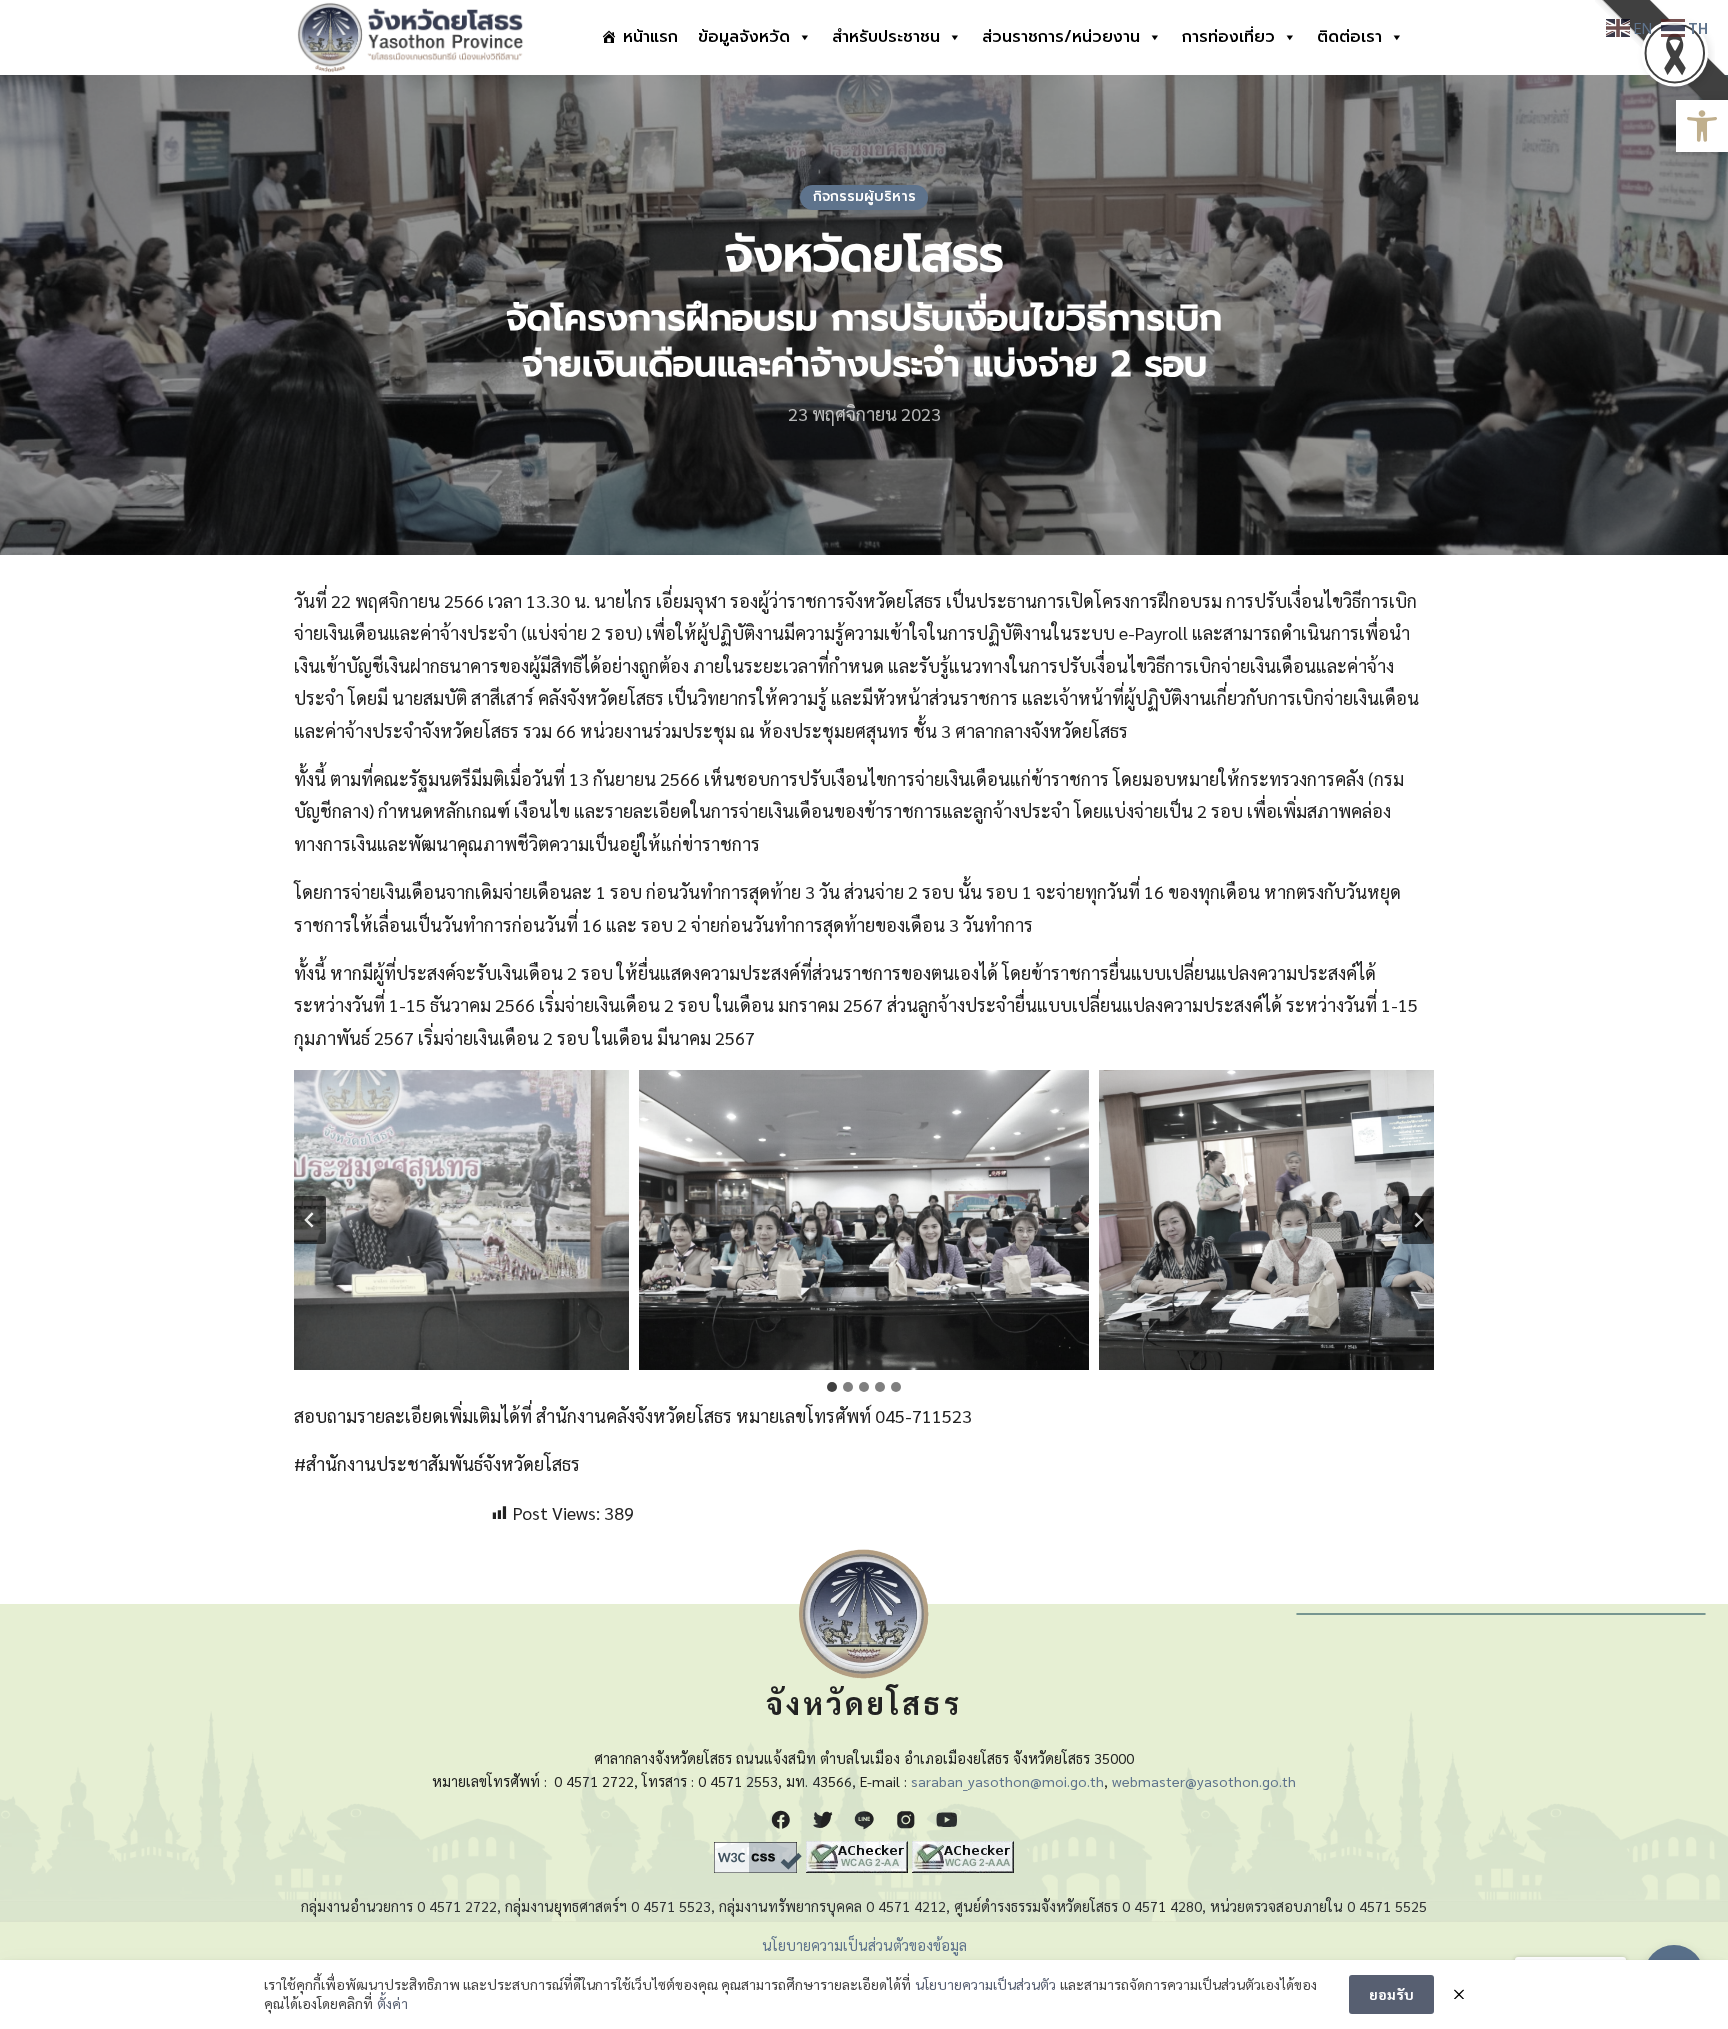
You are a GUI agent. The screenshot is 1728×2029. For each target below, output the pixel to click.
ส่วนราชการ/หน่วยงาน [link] (1061, 37)
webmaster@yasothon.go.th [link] (1204, 1781)
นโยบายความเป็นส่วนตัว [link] (985, 1984)
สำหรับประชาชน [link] (886, 37)
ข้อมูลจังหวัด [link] (744, 37)
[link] (1702, 126)
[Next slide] (1418, 1220)
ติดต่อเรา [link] (1349, 37)
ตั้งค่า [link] (392, 2003)
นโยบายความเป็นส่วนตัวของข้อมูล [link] (864, 1945)
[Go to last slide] (310, 1220)
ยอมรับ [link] (1391, 1994)
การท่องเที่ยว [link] (1228, 37)
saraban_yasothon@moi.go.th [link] (1007, 1781)
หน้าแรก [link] (650, 37)
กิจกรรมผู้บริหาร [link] (864, 196)
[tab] (832, 1387)
